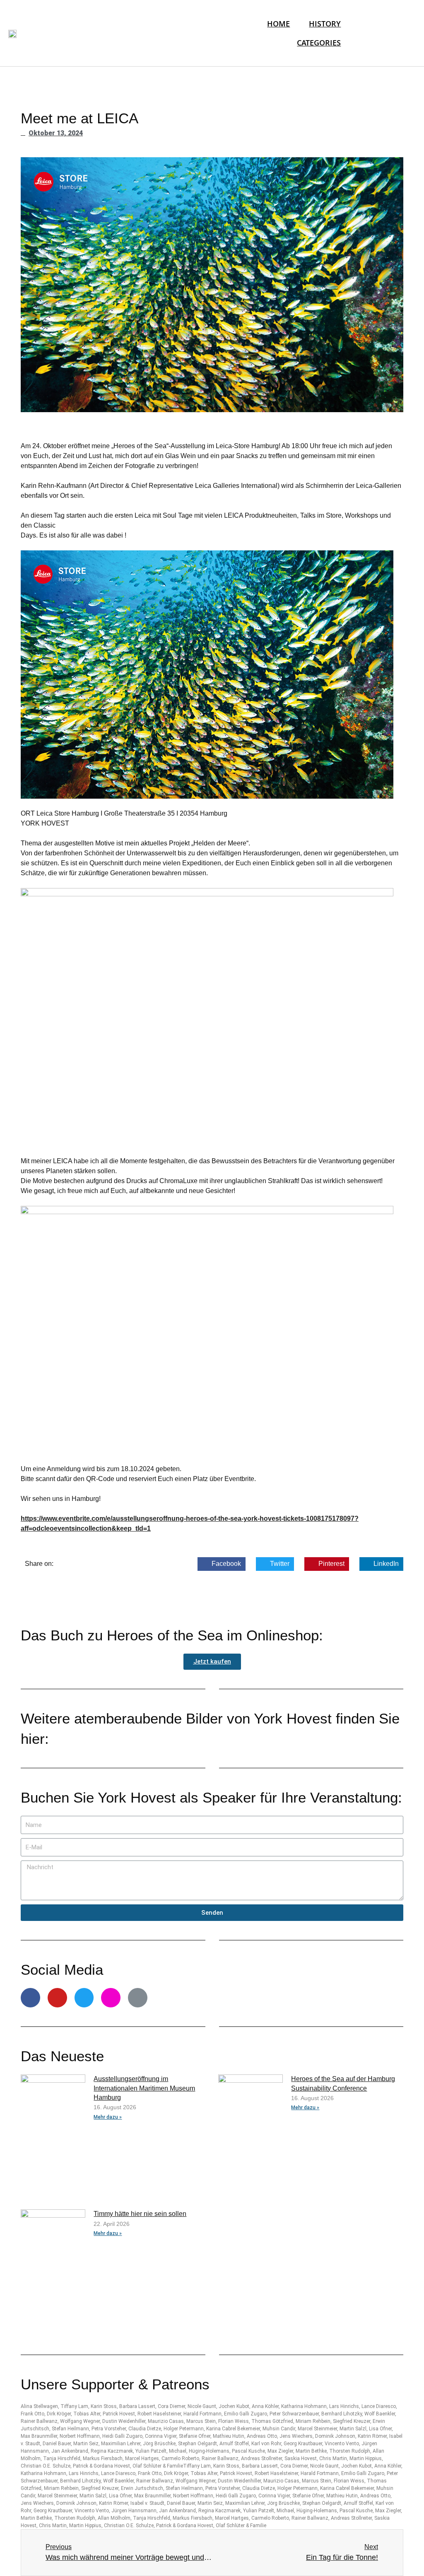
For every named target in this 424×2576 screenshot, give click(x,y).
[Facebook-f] (30, 1998)
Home (278, 23)
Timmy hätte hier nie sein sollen (140, 2214)
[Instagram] (111, 1998)
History (325, 23)
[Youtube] (57, 1998)
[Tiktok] (138, 1998)
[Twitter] (84, 1998)
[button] (212, 1662)
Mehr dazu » (108, 2117)
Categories (319, 42)
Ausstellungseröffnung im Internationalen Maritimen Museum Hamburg (144, 2088)
